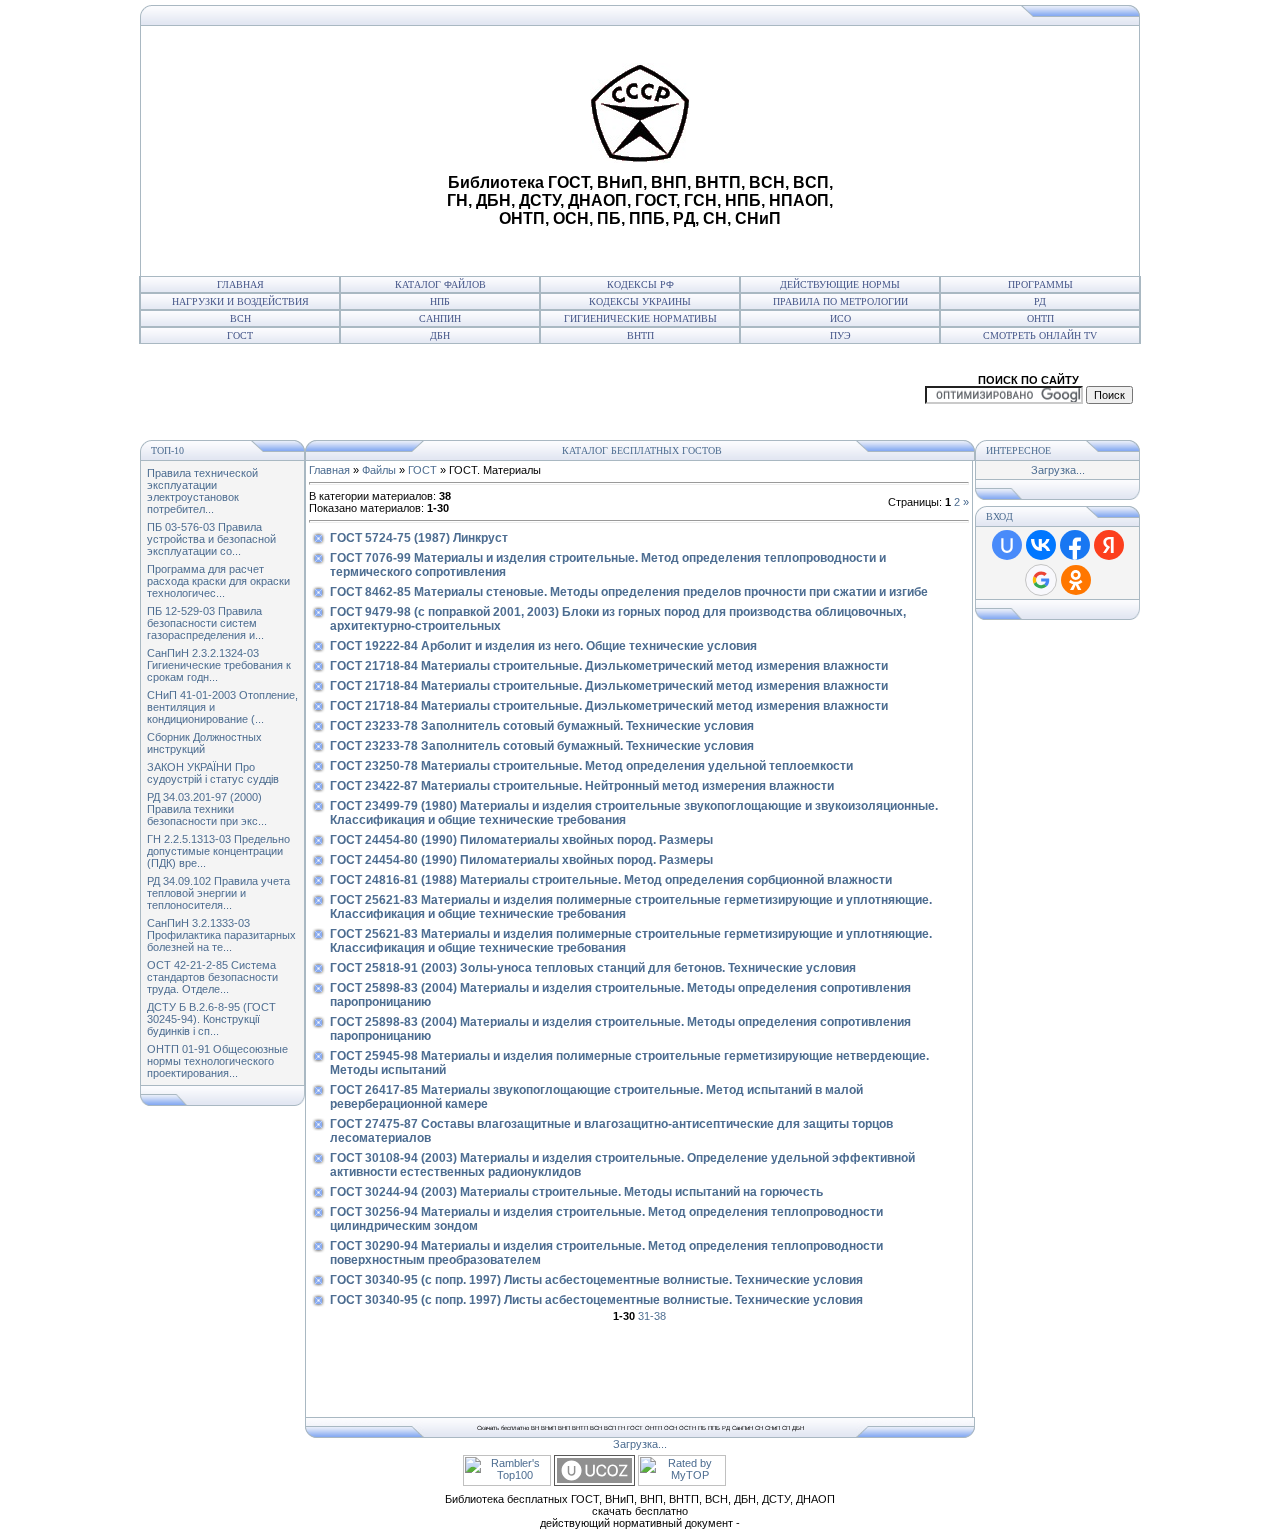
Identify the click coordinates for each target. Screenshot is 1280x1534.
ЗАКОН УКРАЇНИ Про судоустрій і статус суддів (213, 773)
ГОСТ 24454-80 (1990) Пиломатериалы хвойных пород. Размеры (521, 840)
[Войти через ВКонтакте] (1041, 545)
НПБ (440, 301)
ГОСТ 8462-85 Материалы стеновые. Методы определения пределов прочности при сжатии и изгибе (629, 592)
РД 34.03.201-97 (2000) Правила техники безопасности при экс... (207, 809)
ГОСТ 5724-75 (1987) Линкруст (419, 538)
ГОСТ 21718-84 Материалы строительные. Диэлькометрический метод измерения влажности (609, 666)
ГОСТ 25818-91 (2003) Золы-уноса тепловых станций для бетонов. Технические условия (593, 968)
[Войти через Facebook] (1075, 545)
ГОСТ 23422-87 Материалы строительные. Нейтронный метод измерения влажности (582, 786)
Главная (240, 284)
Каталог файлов (440, 284)
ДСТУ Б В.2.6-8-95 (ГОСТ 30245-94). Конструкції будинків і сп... (211, 1019)
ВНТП (640, 335)
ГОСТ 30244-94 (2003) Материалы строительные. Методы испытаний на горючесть (576, 1192)
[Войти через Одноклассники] (1076, 580)
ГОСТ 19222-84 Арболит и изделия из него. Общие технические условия (543, 646)
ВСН (240, 318)
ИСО (840, 318)
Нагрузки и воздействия (240, 301)
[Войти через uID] (1007, 545)
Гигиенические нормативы (640, 318)
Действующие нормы (840, 284)
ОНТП (1040, 318)
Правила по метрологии (840, 301)
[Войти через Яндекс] (1109, 545)
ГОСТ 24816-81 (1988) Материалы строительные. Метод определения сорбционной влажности (611, 880)
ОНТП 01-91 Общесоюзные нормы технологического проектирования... (217, 1061)
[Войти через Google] (1041, 580)
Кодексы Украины (640, 301)
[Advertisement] (291, 151)
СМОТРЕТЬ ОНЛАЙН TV (1040, 335)
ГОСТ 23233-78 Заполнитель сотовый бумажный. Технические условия (542, 726)
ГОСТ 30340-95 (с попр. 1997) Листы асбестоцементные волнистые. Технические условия (596, 1280)
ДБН (440, 335)
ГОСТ (240, 335)
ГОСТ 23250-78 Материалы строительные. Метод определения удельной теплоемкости (591, 766)
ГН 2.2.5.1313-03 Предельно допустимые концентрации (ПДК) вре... (218, 851)
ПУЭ (840, 335)
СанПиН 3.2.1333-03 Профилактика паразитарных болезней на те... (221, 935)
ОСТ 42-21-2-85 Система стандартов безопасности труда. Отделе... (212, 977)
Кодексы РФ (640, 284)
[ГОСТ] (145, 22)
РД (1040, 301)
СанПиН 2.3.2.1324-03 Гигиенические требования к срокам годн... (219, 665)
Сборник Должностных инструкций (204, 743)
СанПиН (440, 318)
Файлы (379, 470)
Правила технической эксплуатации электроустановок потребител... (202, 491)
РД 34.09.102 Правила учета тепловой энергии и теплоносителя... (218, 893)
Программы (1040, 284)
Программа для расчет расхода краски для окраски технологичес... (218, 581)
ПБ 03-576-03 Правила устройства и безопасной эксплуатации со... (211, 539)
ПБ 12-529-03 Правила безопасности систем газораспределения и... (205, 623)
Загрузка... (1058, 470)
